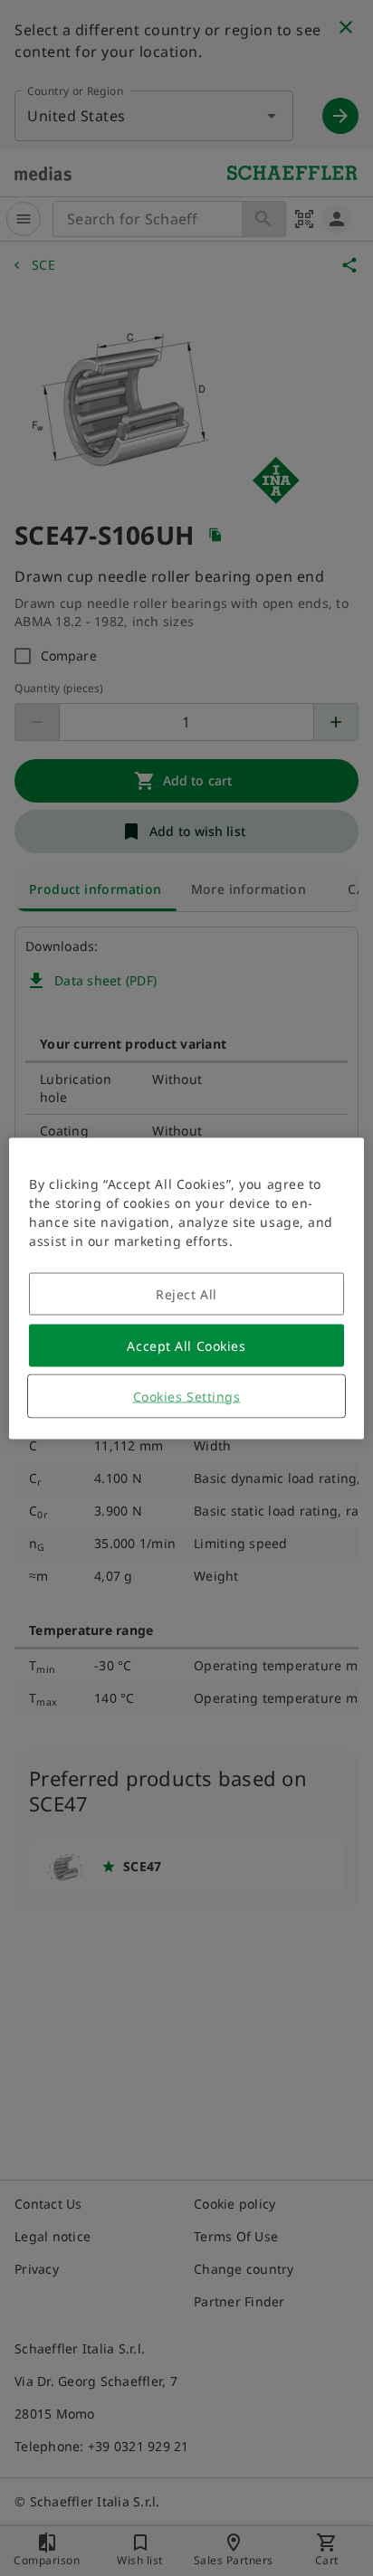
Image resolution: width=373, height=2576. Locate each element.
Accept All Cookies (186, 1345)
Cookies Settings (187, 1396)
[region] (186, 1288)
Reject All (186, 1293)
